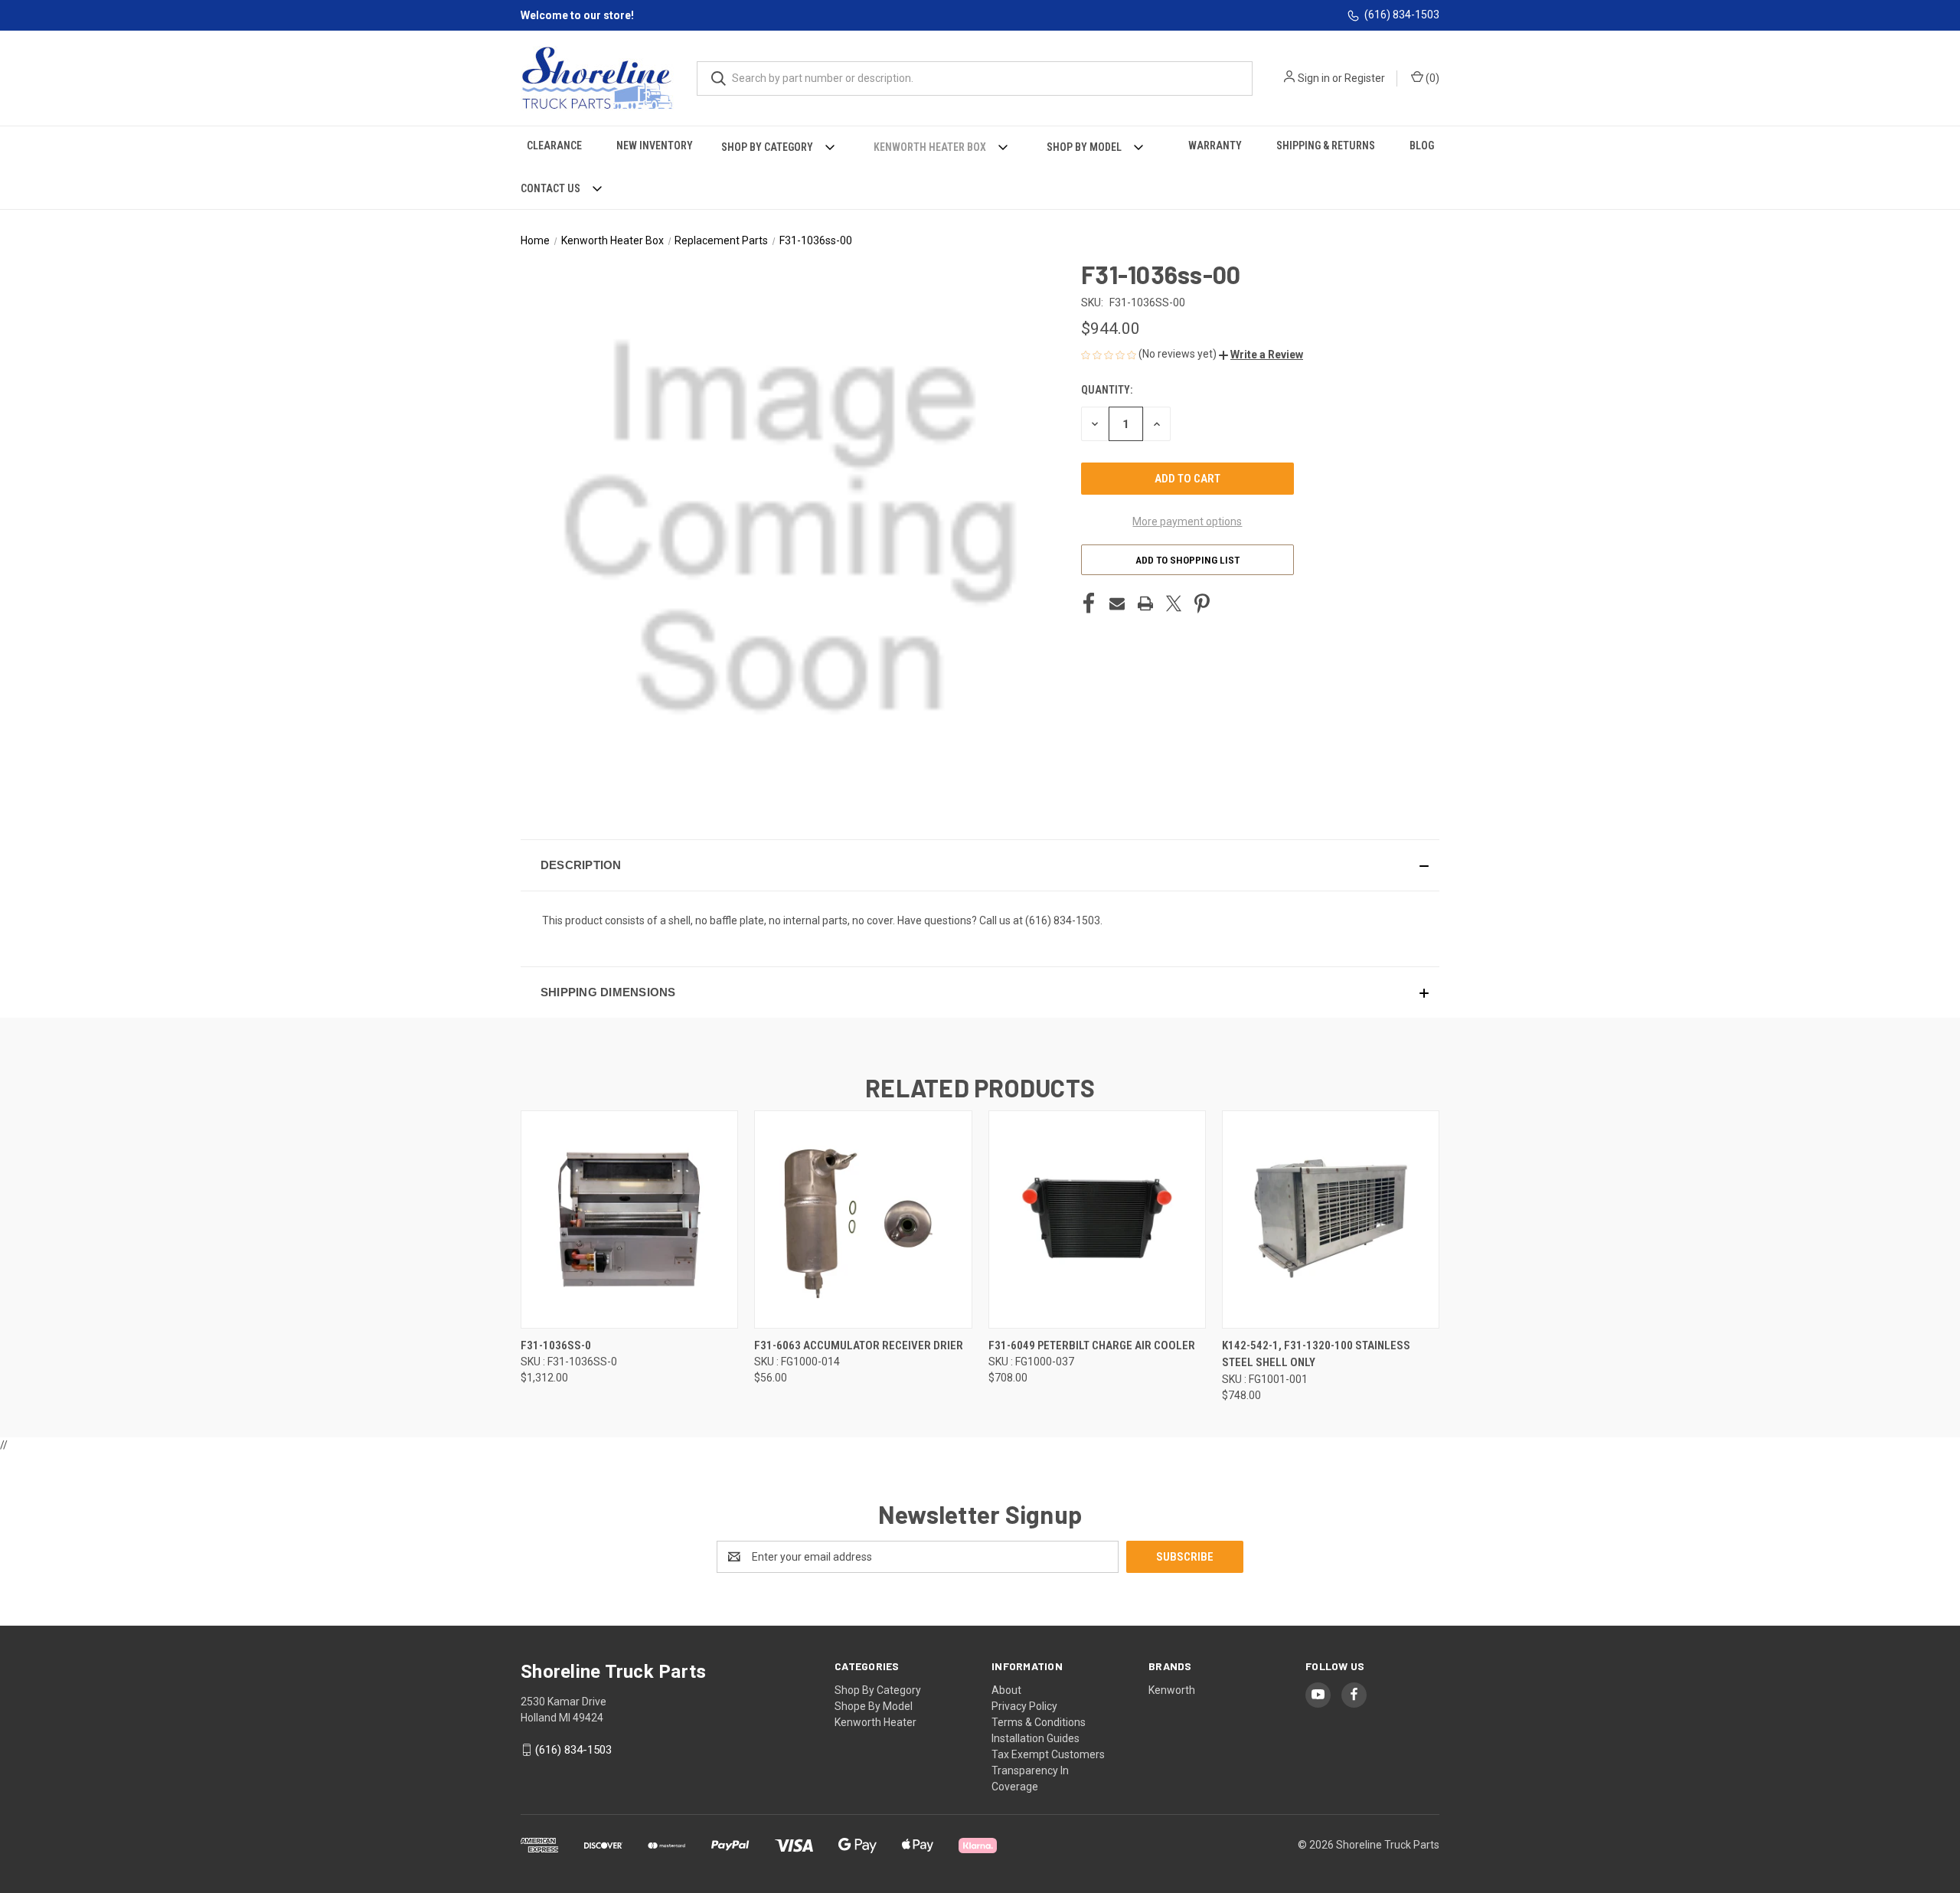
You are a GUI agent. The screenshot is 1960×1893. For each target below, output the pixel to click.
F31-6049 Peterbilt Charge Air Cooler (1092, 1345)
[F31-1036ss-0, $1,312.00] (629, 1219)
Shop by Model (1084, 147)
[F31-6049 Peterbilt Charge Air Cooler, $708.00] (1097, 1219)
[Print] (1145, 603)
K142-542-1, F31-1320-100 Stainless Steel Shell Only (1316, 1354)
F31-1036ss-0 (556, 1345)
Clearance (554, 145)
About (1006, 1690)
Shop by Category (767, 147)
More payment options (1187, 521)
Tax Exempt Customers (1048, 1754)
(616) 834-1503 (1402, 15)
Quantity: (1107, 390)
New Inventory (655, 145)
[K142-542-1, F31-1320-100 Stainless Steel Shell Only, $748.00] (1331, 1219)
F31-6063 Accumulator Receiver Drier (859, 1345)
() (1431, 78)
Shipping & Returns (1326, 145)
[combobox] (975, 78)
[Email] (1117, 603)
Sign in (1314, 78)
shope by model (874, 1706)
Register (1365, 78)
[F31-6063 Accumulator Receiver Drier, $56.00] (863, 1219)
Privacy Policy (1024, 1706)
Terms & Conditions (1039, 1722)
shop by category (878, 1690)
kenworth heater (875, 1722)
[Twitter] (1174, 603)
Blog (1422, 145)
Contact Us (550, 188)
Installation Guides (1036, 1738)
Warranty (1215, 145)
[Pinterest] (1202, 603)
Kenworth (1172, 1690)
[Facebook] (1089, 603)
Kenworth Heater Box (930, 147)
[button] (1261, 355)
